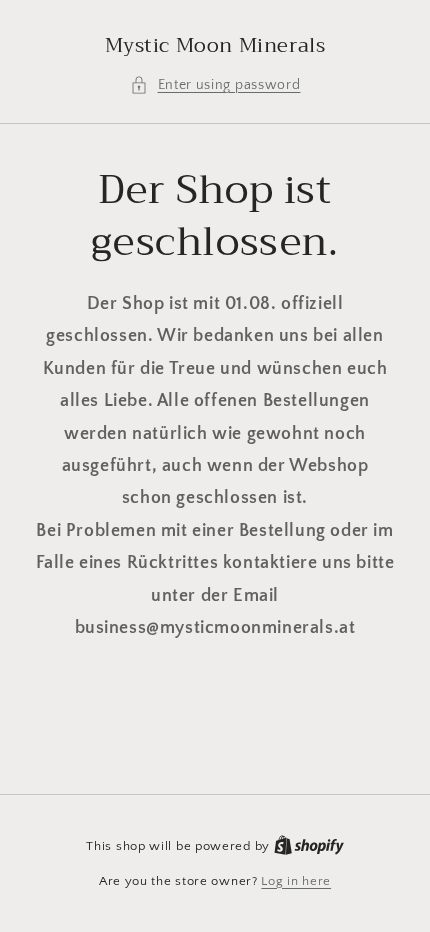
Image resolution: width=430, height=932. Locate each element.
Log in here (296, 881)
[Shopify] (309, 846)
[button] (215, 85)
